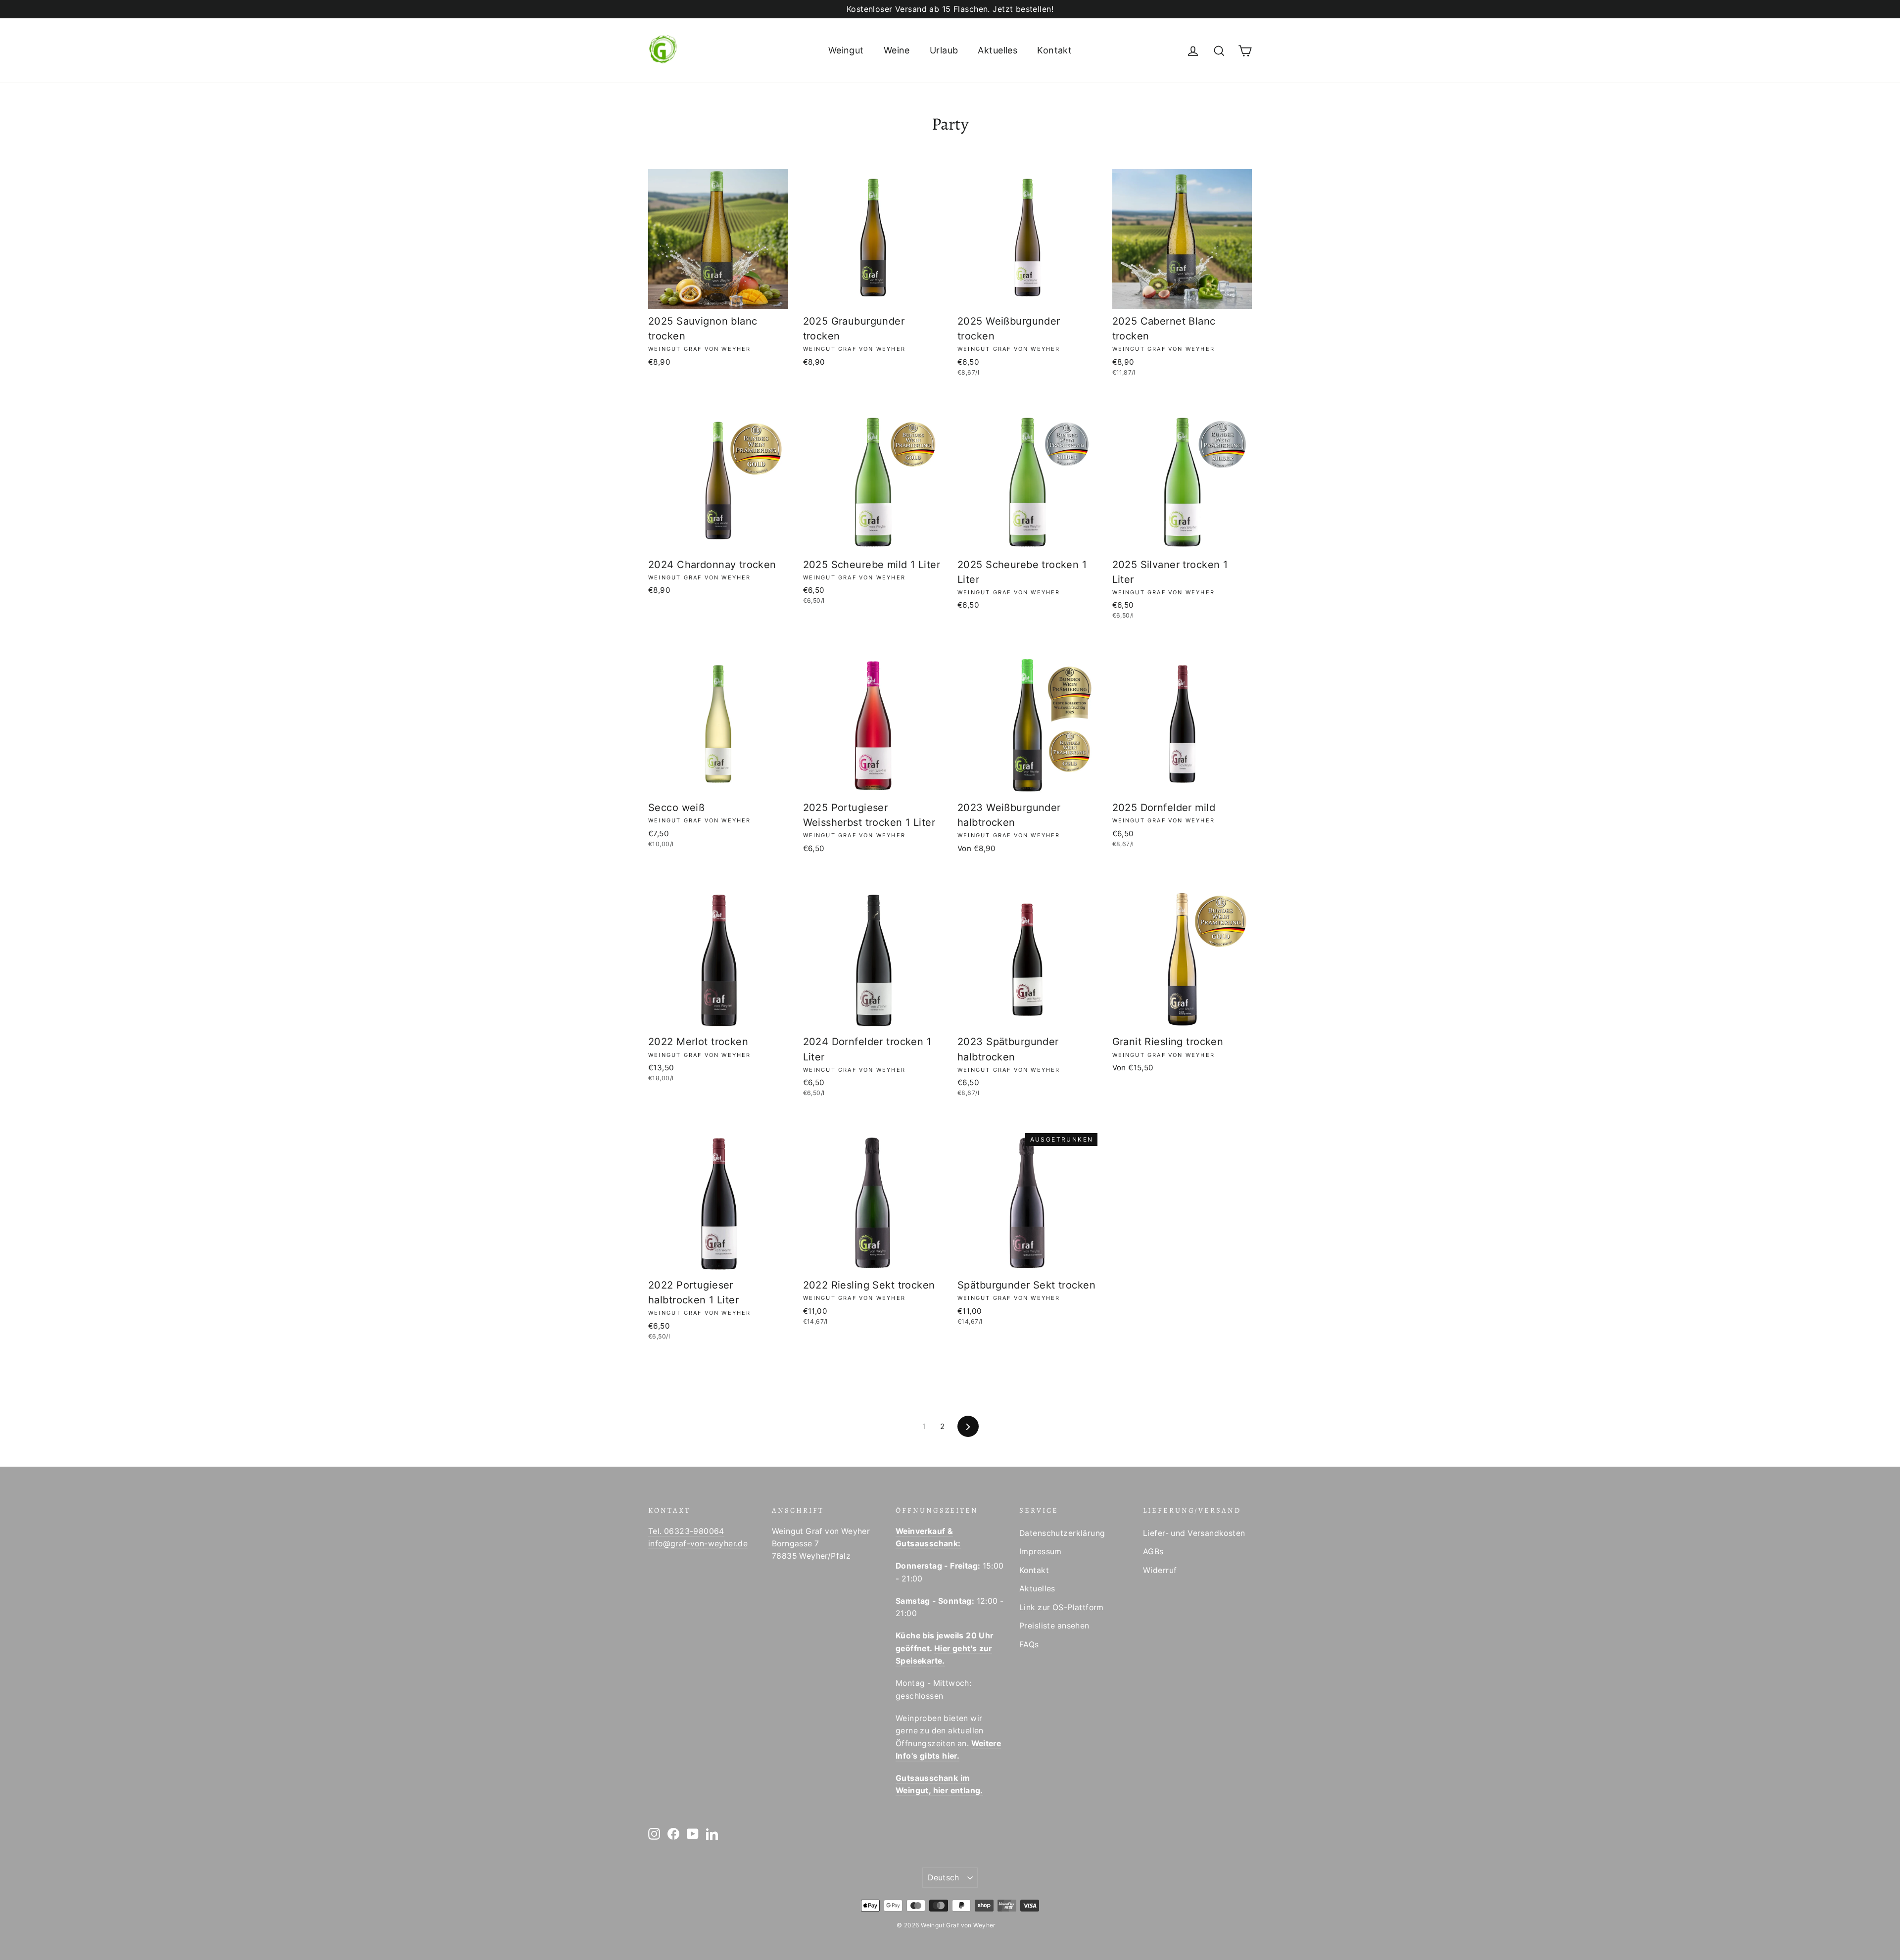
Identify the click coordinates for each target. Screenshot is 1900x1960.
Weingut (846, 50)
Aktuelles (997, 50)
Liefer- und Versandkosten (1194, 1533)
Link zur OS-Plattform (1062, 1607)
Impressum (1041, 1552)
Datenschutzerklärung (1062, 1533)
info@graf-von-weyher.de (698, 1544)
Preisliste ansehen (1054, 1626)
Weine (897, 50)
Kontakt (1054, 50)
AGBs (1153, 1552)
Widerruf (1160, 1570)
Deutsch (944, 1878)
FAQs (1029, 1645)
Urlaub (944, 50)
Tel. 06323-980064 (686, 1531)
